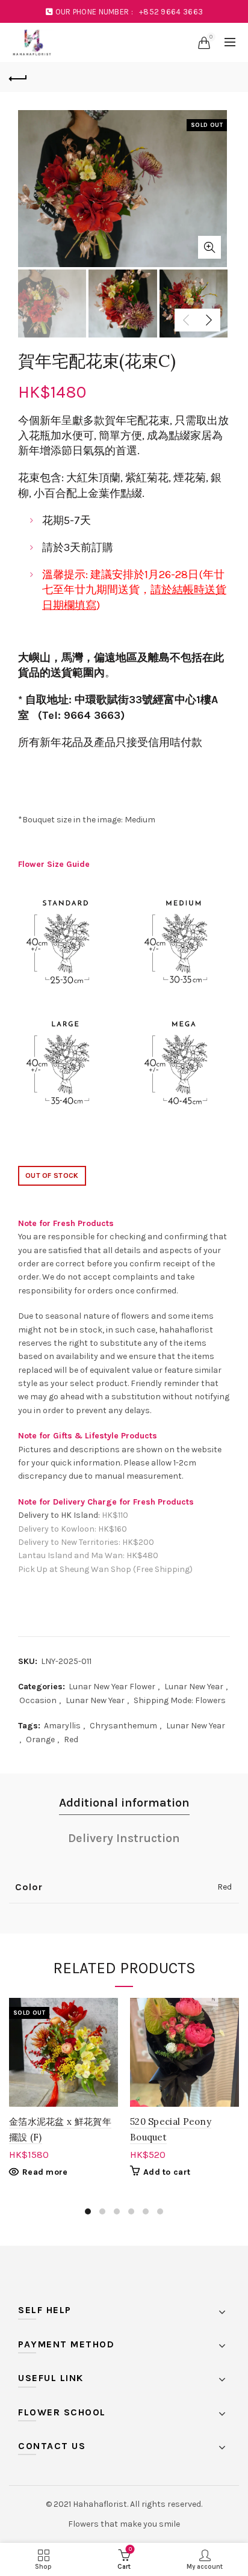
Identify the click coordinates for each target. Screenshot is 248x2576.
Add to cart (167, 2172)
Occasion (38, 1700)
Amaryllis (62, 1726)
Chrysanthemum (123, 1726)
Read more (45, 2172)
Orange (40, 1739)
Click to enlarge (209, 247)
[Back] (18, 77)
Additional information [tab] (124, 1803)
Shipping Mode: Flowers (180, 1700)
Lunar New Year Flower (112, 1687)
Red (71, 1739)
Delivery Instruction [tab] (124, 1838)
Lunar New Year (194, 1687)
